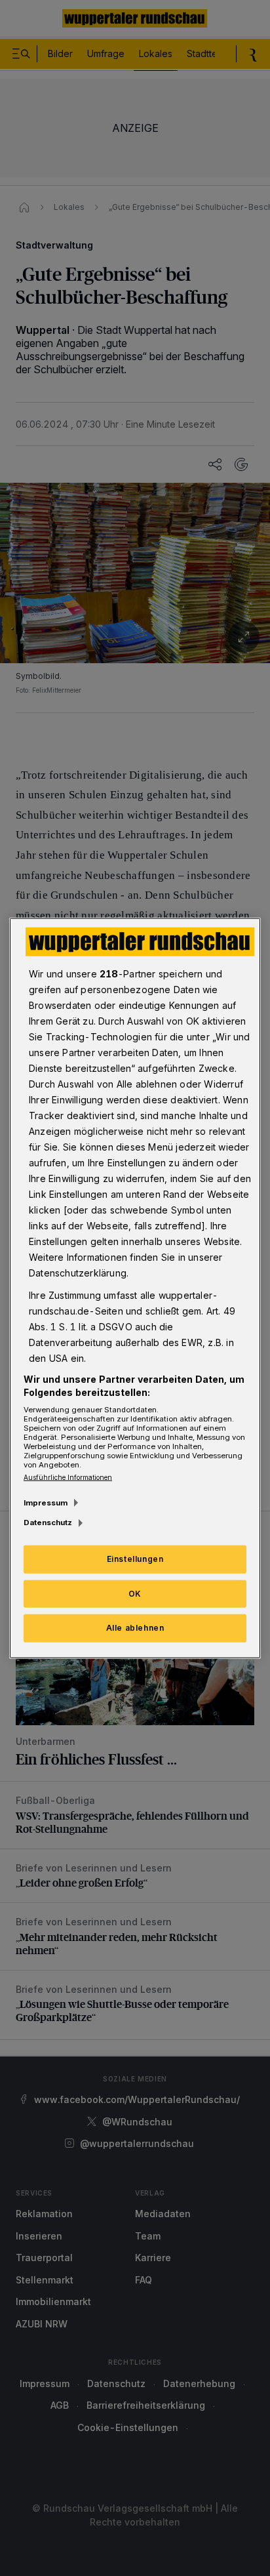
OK (135, 1593)
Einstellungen (135, 1558)
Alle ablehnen (135, 1628)
